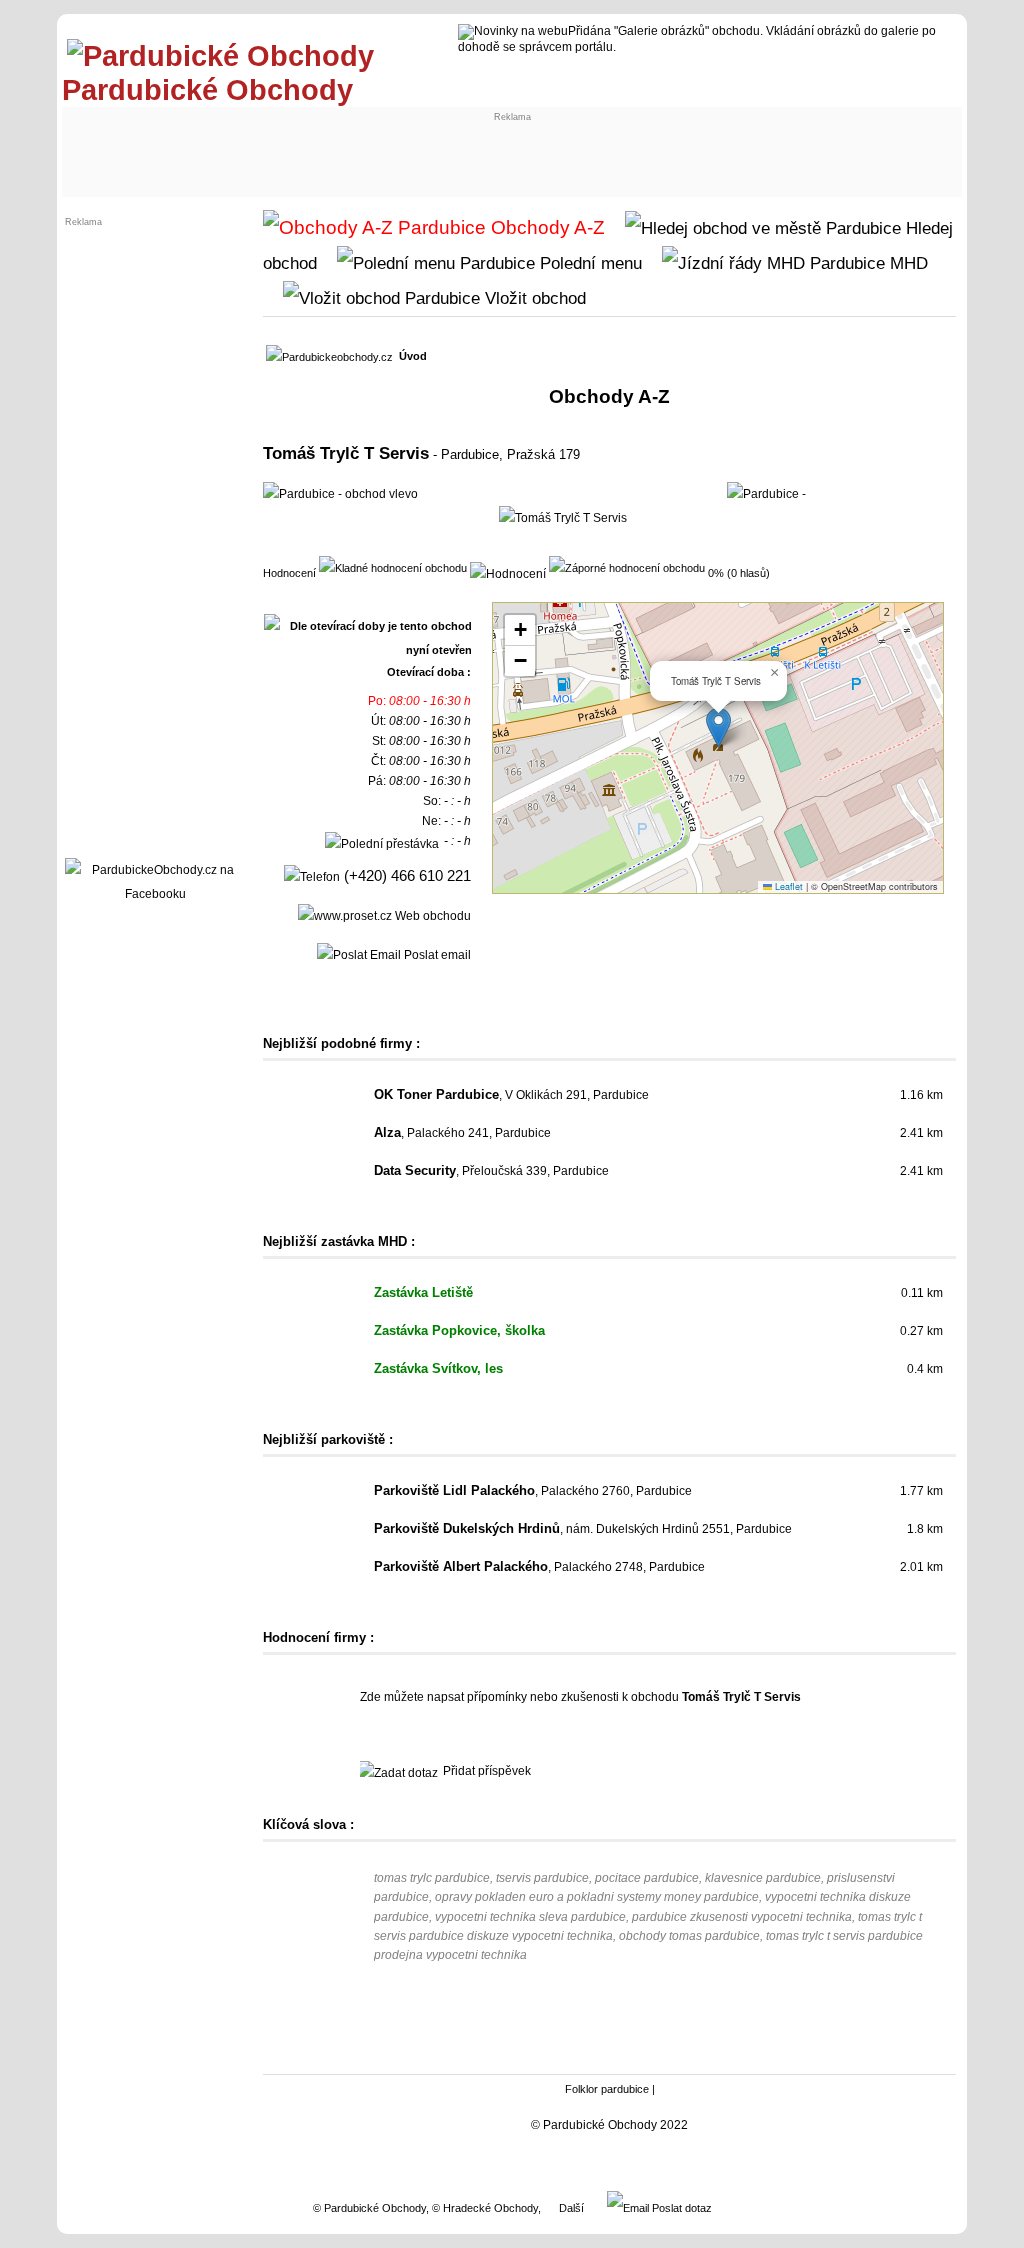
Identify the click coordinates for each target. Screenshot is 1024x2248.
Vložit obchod (533, 298)
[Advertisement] (234, 147)
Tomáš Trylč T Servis (346, 453)
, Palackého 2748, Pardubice (539, 1567)
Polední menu (588, 263)
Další (571, 2208)
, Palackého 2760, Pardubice (533, 1491)
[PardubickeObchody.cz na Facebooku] (155, 894)
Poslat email (436, 955)
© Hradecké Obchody (485, 2208)
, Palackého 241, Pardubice (462, 1133)
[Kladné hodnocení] (393, 567)
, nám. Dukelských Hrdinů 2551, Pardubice (583, 1529)
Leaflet (787, 886)
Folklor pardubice (607, 2089)
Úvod (413, 356)
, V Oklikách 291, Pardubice (511, 1095)
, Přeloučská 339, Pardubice (491, 1171)
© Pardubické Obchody (369, 2208)
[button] (718, 727)
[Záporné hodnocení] (627, 567)
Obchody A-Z (545, 227)
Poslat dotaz (680, 2208)
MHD (906, 263)
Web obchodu (431, 916)
